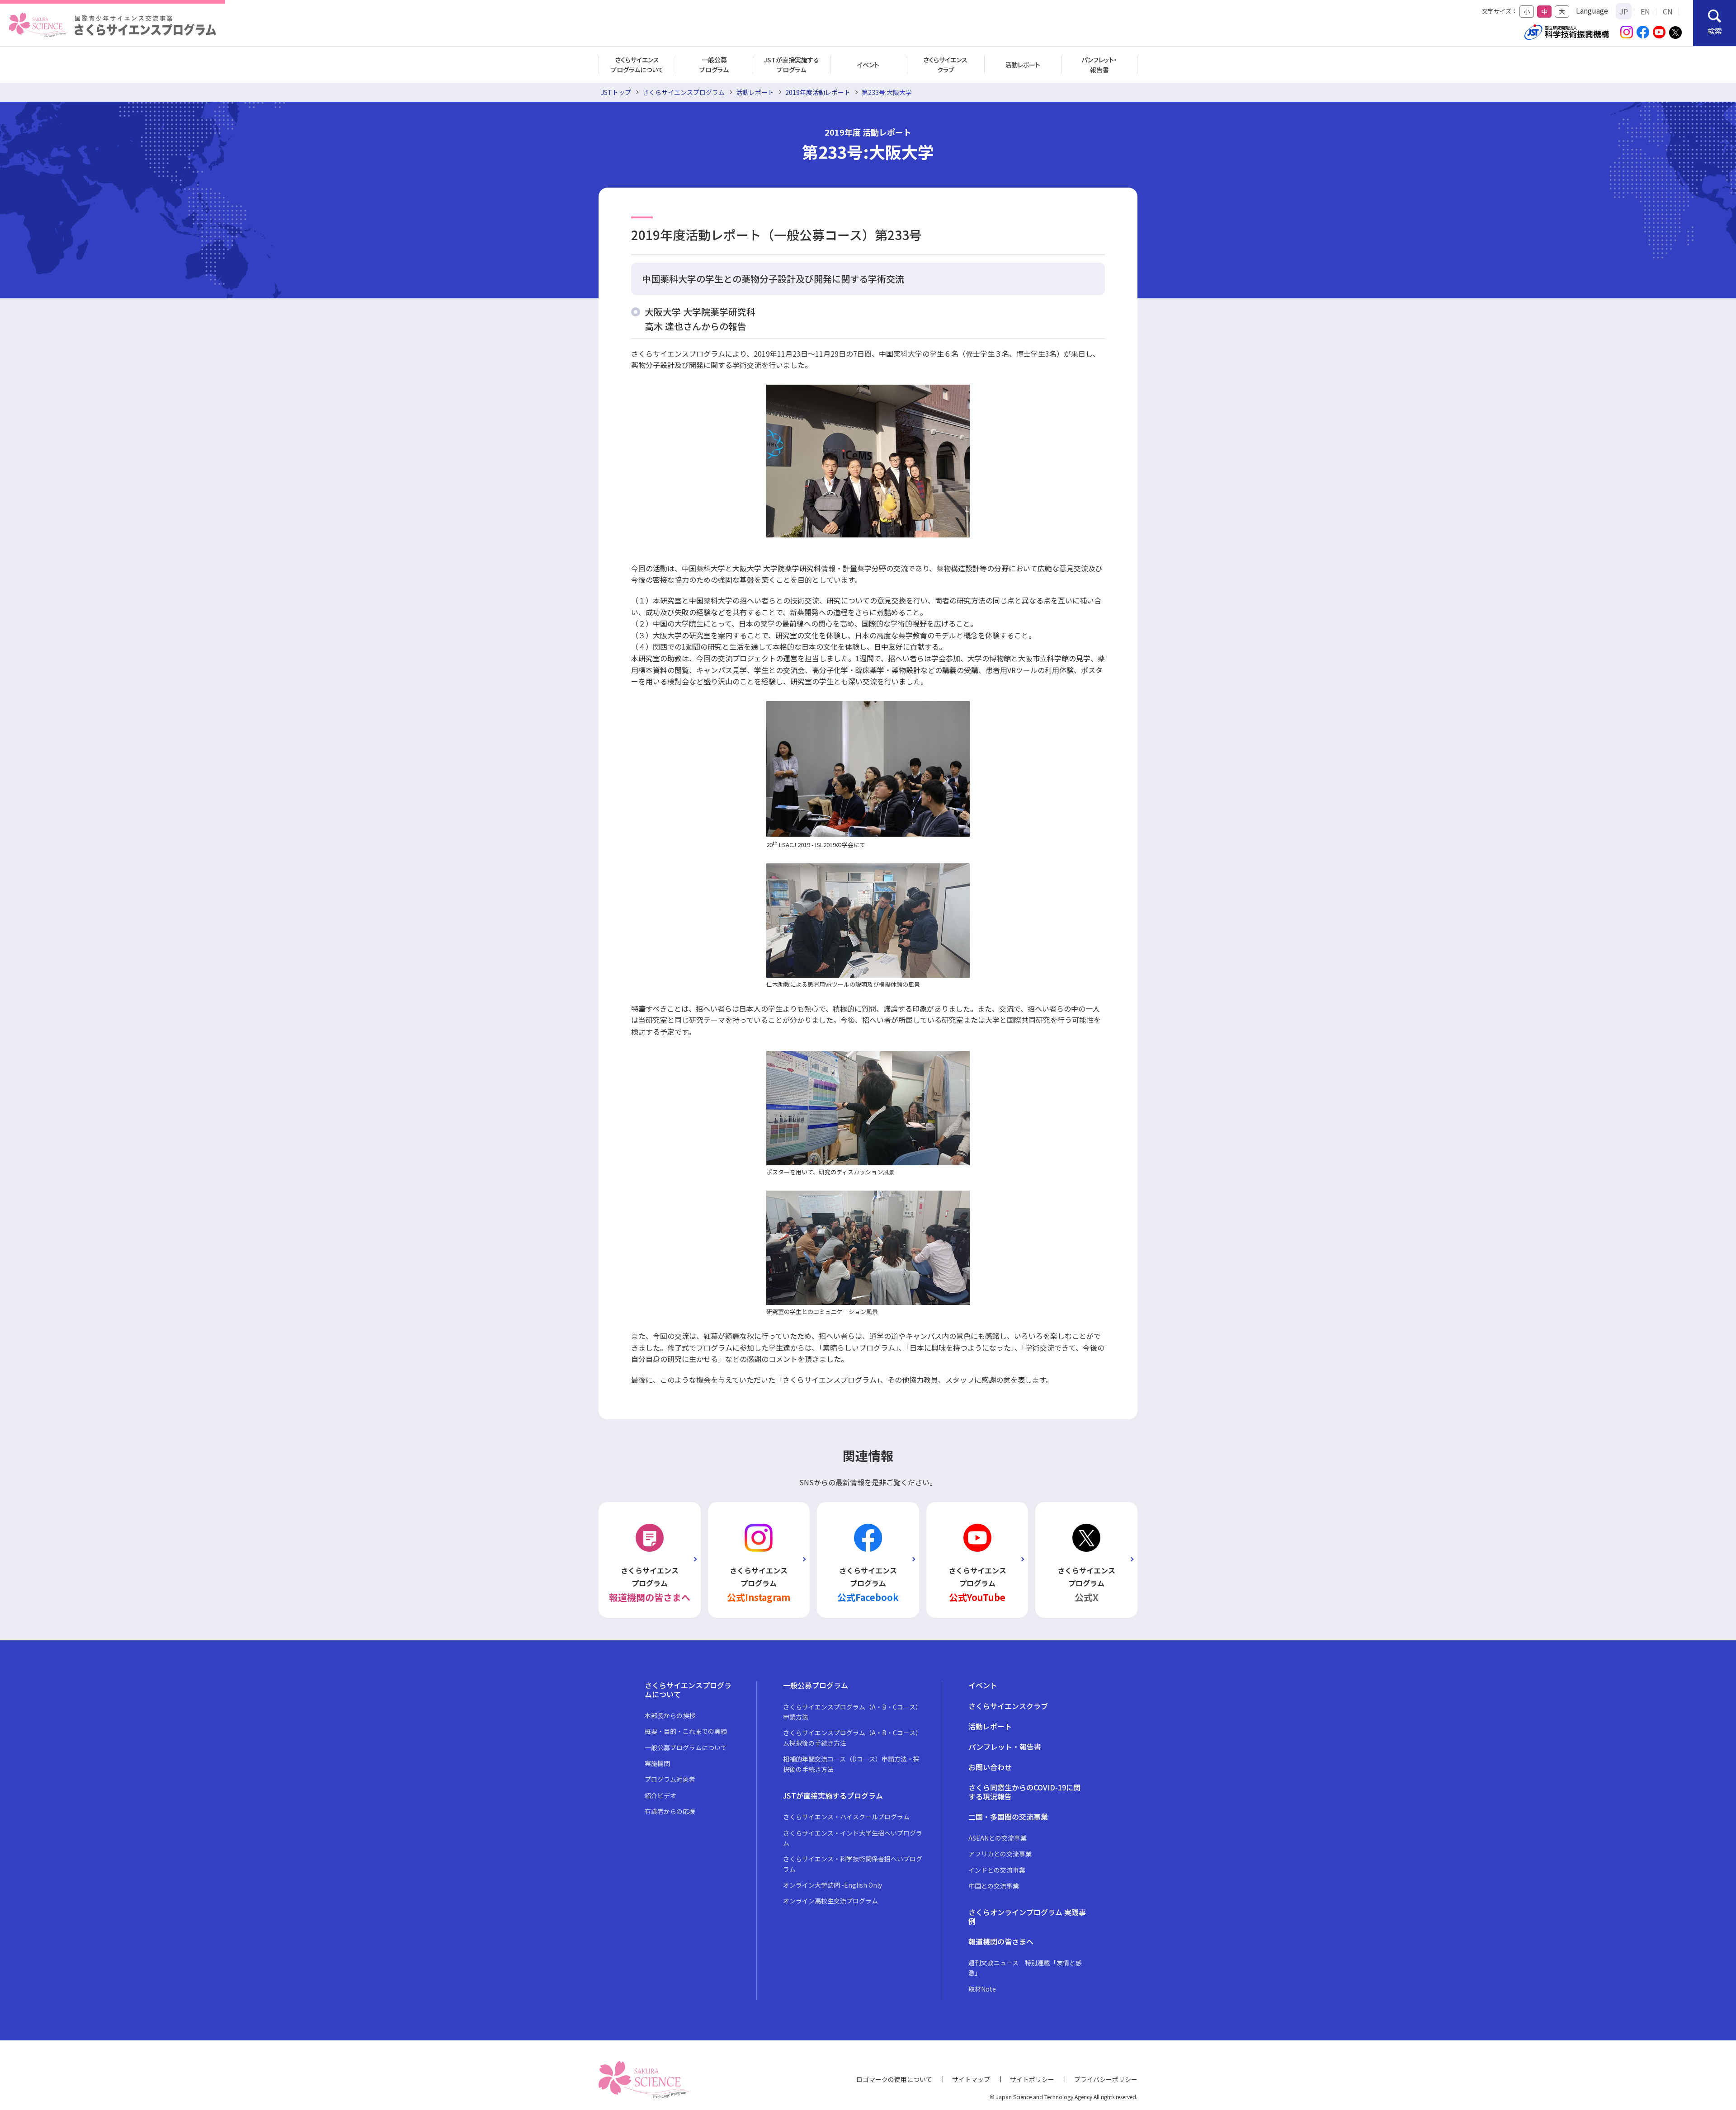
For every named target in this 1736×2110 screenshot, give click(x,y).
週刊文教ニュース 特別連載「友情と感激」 (1025, 1968)
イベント (868, 65)
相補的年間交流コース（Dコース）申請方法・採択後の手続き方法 (851, 1764)
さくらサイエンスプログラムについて (637, 65)
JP (1624, 11)
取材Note (982, 1989)
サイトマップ (971, 2079)
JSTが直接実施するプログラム (791, 65)
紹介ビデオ (660, 1795)
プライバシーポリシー (1106, 2079)
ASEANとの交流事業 (998, 1838)
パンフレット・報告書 (1099, 65)
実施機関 (657, 1763)
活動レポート (1023, 65)
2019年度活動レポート (818, 92)
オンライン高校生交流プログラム (830, 1901)
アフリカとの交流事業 (1000, 1854)
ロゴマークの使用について (894, 2079)
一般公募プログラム (714, 65)
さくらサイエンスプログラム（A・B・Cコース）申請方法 (852, 1712)
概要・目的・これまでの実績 (686, 1731)
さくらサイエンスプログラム (684, 92)
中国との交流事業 (994, 1886)
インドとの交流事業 (997, 1870)
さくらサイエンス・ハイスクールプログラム (846, 1817)
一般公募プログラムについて (686, 1747)
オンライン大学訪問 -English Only (833, 1885)
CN (1668, 11)
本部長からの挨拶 (670, 1715)
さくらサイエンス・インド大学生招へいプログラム (853, 1838)
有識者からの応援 (670, 1811)
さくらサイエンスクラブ (946, 65)
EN (1645, 11)
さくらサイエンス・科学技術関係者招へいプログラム (853, 1864)
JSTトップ (616, 92)
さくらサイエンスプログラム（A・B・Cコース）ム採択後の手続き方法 (852, 1738)
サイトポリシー (1032, 2079)
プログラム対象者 (670, 1779)
